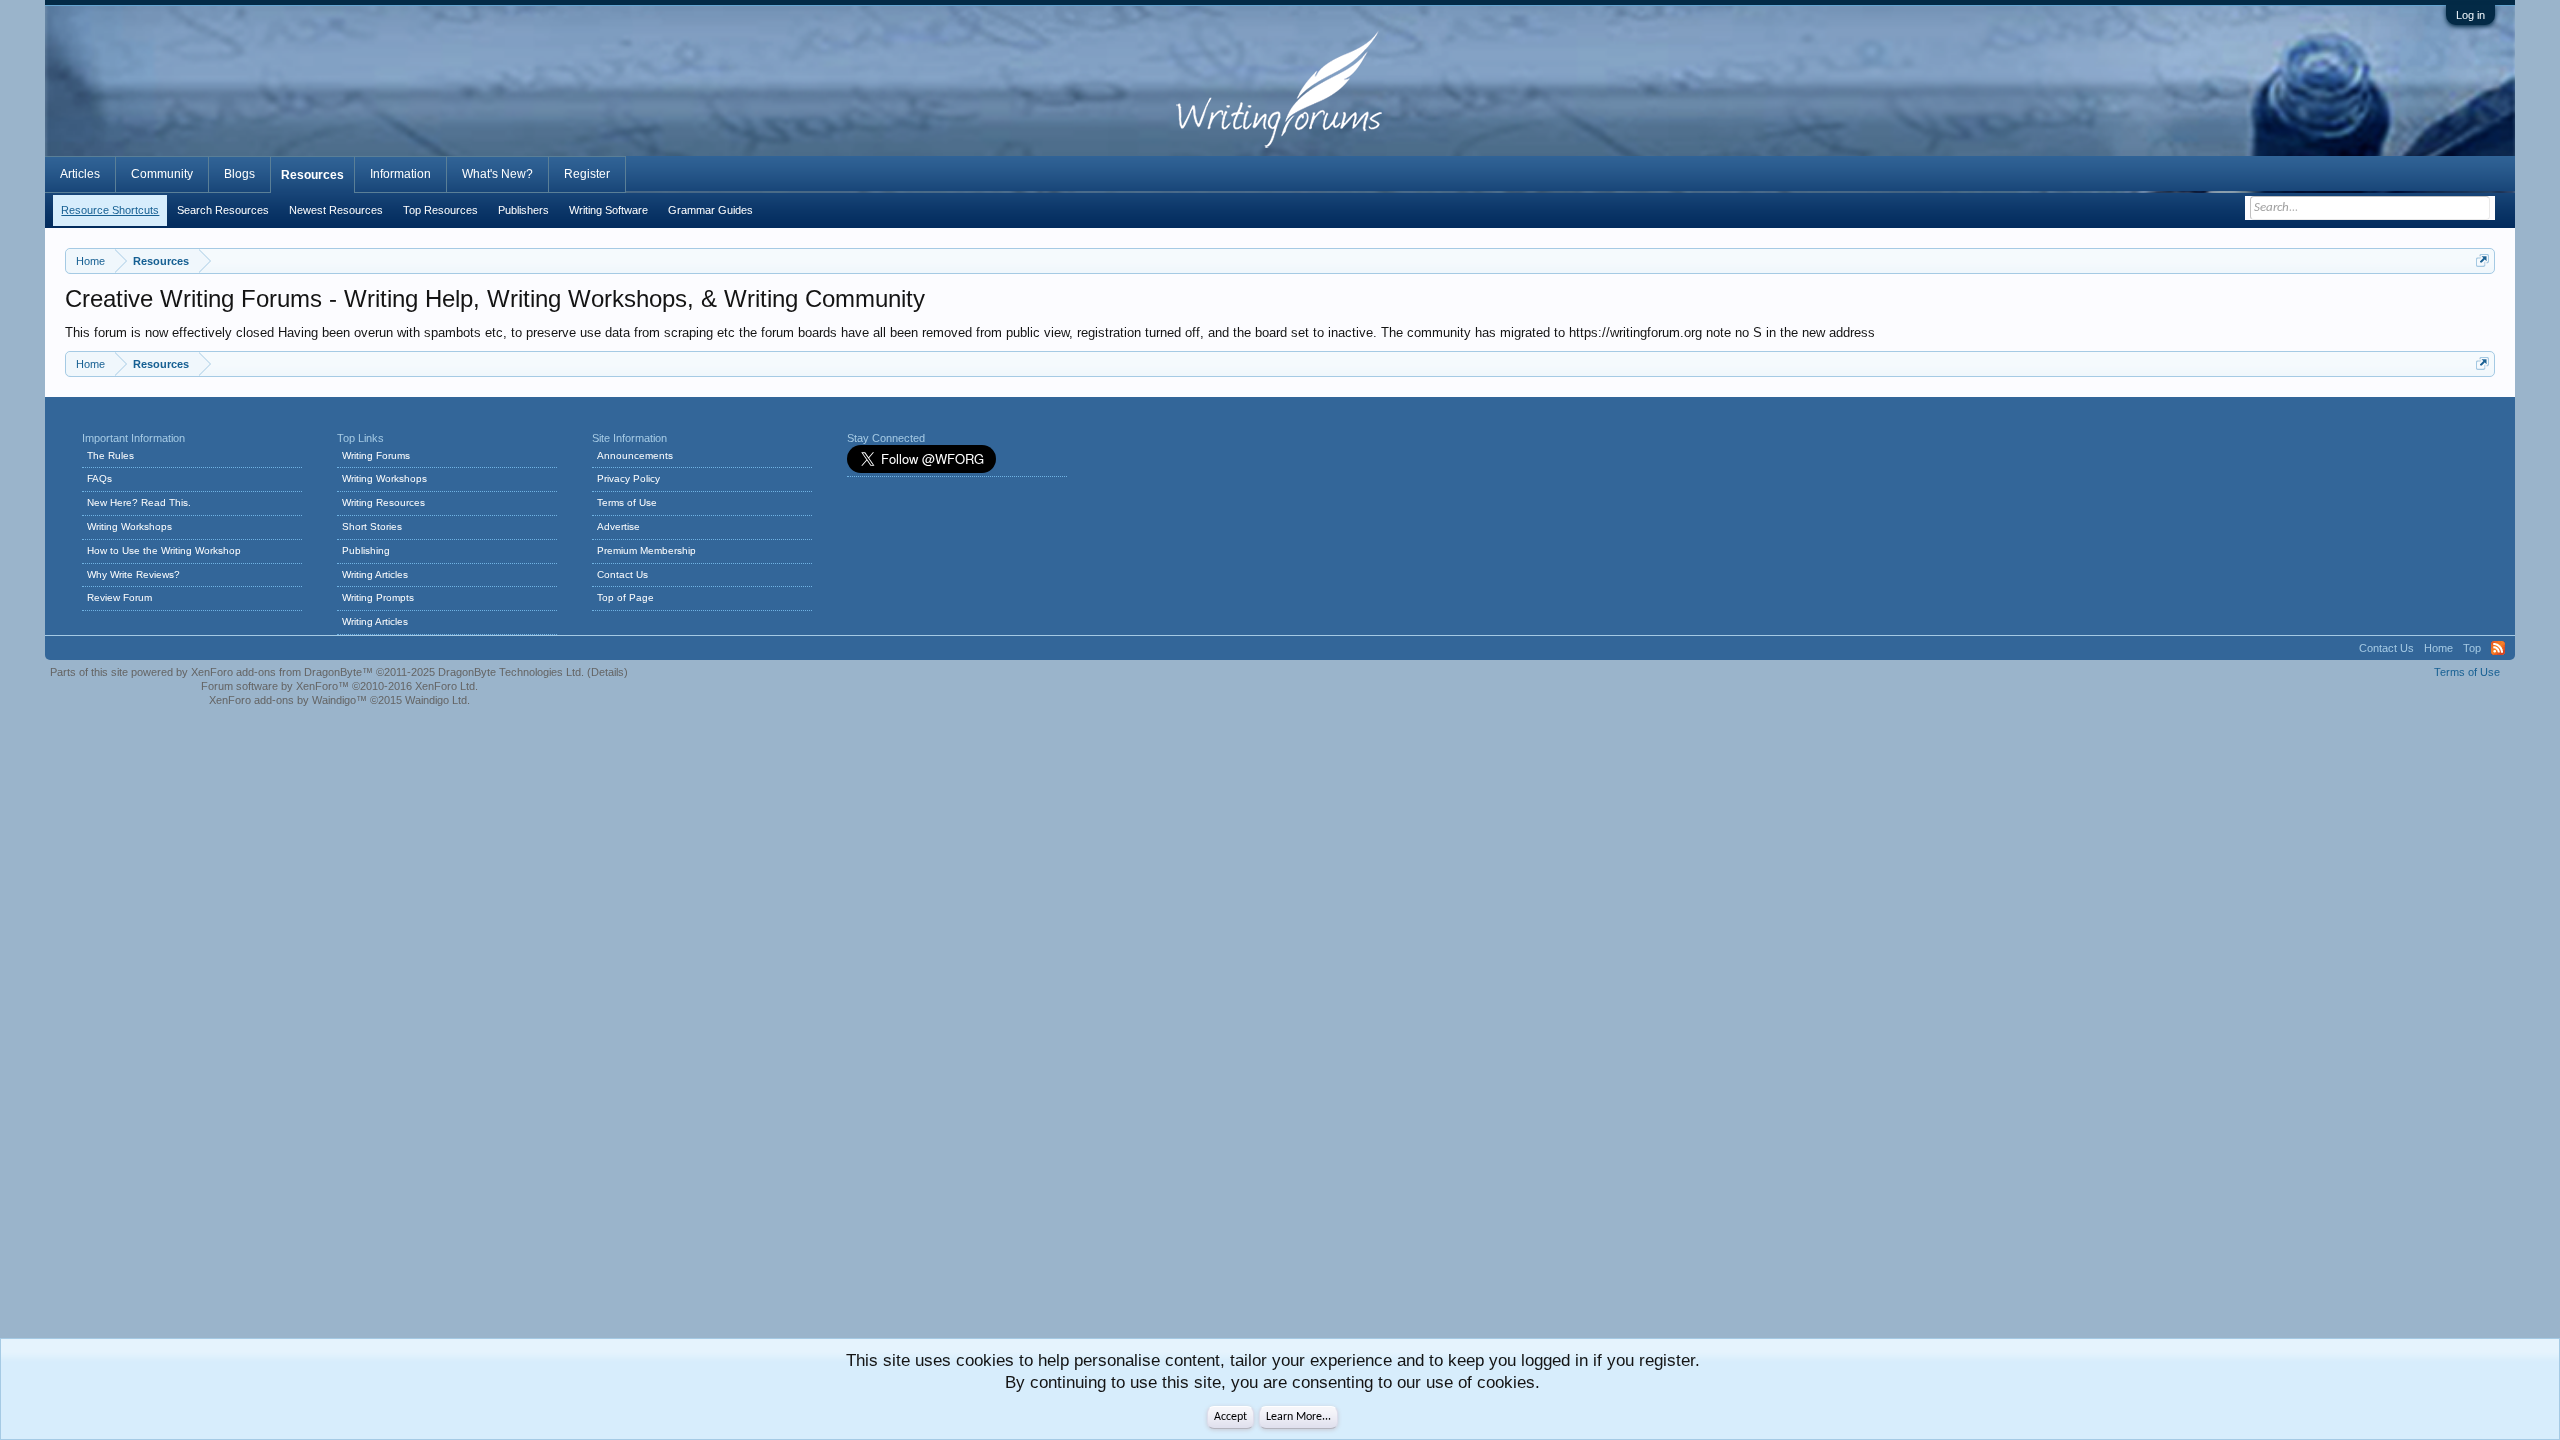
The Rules (110, 455)
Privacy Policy (628, 478)
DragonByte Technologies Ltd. (511, 672)
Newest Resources (336, 210)
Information (400, 174)
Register (587, 174)
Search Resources (223, 210)
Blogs (239, 174)
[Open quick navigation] (2482, 260)
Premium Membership (646, 550)
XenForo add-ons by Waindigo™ (288, 700)
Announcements (635, 455)
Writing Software (608, 210)
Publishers (523, 210)
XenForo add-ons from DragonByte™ (282, 672)
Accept (1230, 1417)
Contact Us (622, 574)
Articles (80, 174)
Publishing (366, 550)
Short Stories (372, 526)
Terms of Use (627, 502)
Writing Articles (375, 574)
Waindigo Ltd (436, 700)
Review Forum (119, 597)
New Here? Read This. (139, 502)
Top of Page (625, 597)
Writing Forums (376, 455)
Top (2472, 648)
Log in (2470, 15)
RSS (2498, 648)
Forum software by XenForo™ (339, 686)
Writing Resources (383, 502)
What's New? (497, 174)
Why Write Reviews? (133, 574)
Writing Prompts (378, 597)
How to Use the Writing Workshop (164, 550)
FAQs (99, 478)
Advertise (618, 526)
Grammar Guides (710, 210)
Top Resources (440, 210)
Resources (312, 175)
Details (607, 672)
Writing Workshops (129, 526)
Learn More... (1298, 1417)
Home (2438, 648)
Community (162, 174)
